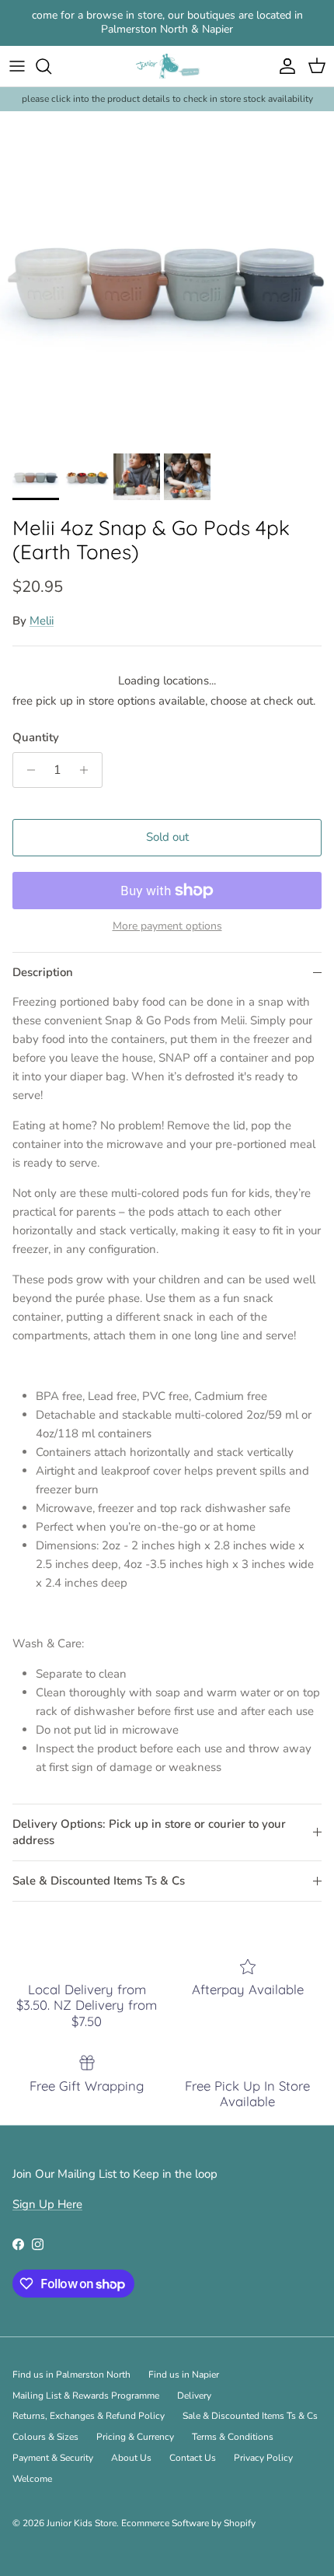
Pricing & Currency (135, 2437)
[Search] (51, 66)
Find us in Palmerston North (71, 2375)
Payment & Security (53, 2458)
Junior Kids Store (82, 2523)
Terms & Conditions (233, 2437)
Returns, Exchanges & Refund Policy (89, 2416)
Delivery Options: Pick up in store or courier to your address (149, 1832)
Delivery (194, 2396)
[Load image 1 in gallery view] (167, 278)
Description (43, 972)
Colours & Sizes (45, 2437)
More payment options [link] (167, 927)
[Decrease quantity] (27, 770)
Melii (42, 621)
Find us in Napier (184, 2375)
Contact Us (193, 2458)
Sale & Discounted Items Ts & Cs (99, 1881)
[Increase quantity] (88, 770)
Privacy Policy (263, 2458)
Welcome (32, 2479)
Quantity (36, 737)
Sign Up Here (47, 2204)
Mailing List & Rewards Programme (86, 2396)
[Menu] (17, 66)
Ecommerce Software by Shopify (188, 2523)
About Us (131, 2458)
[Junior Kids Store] (167, 66)
